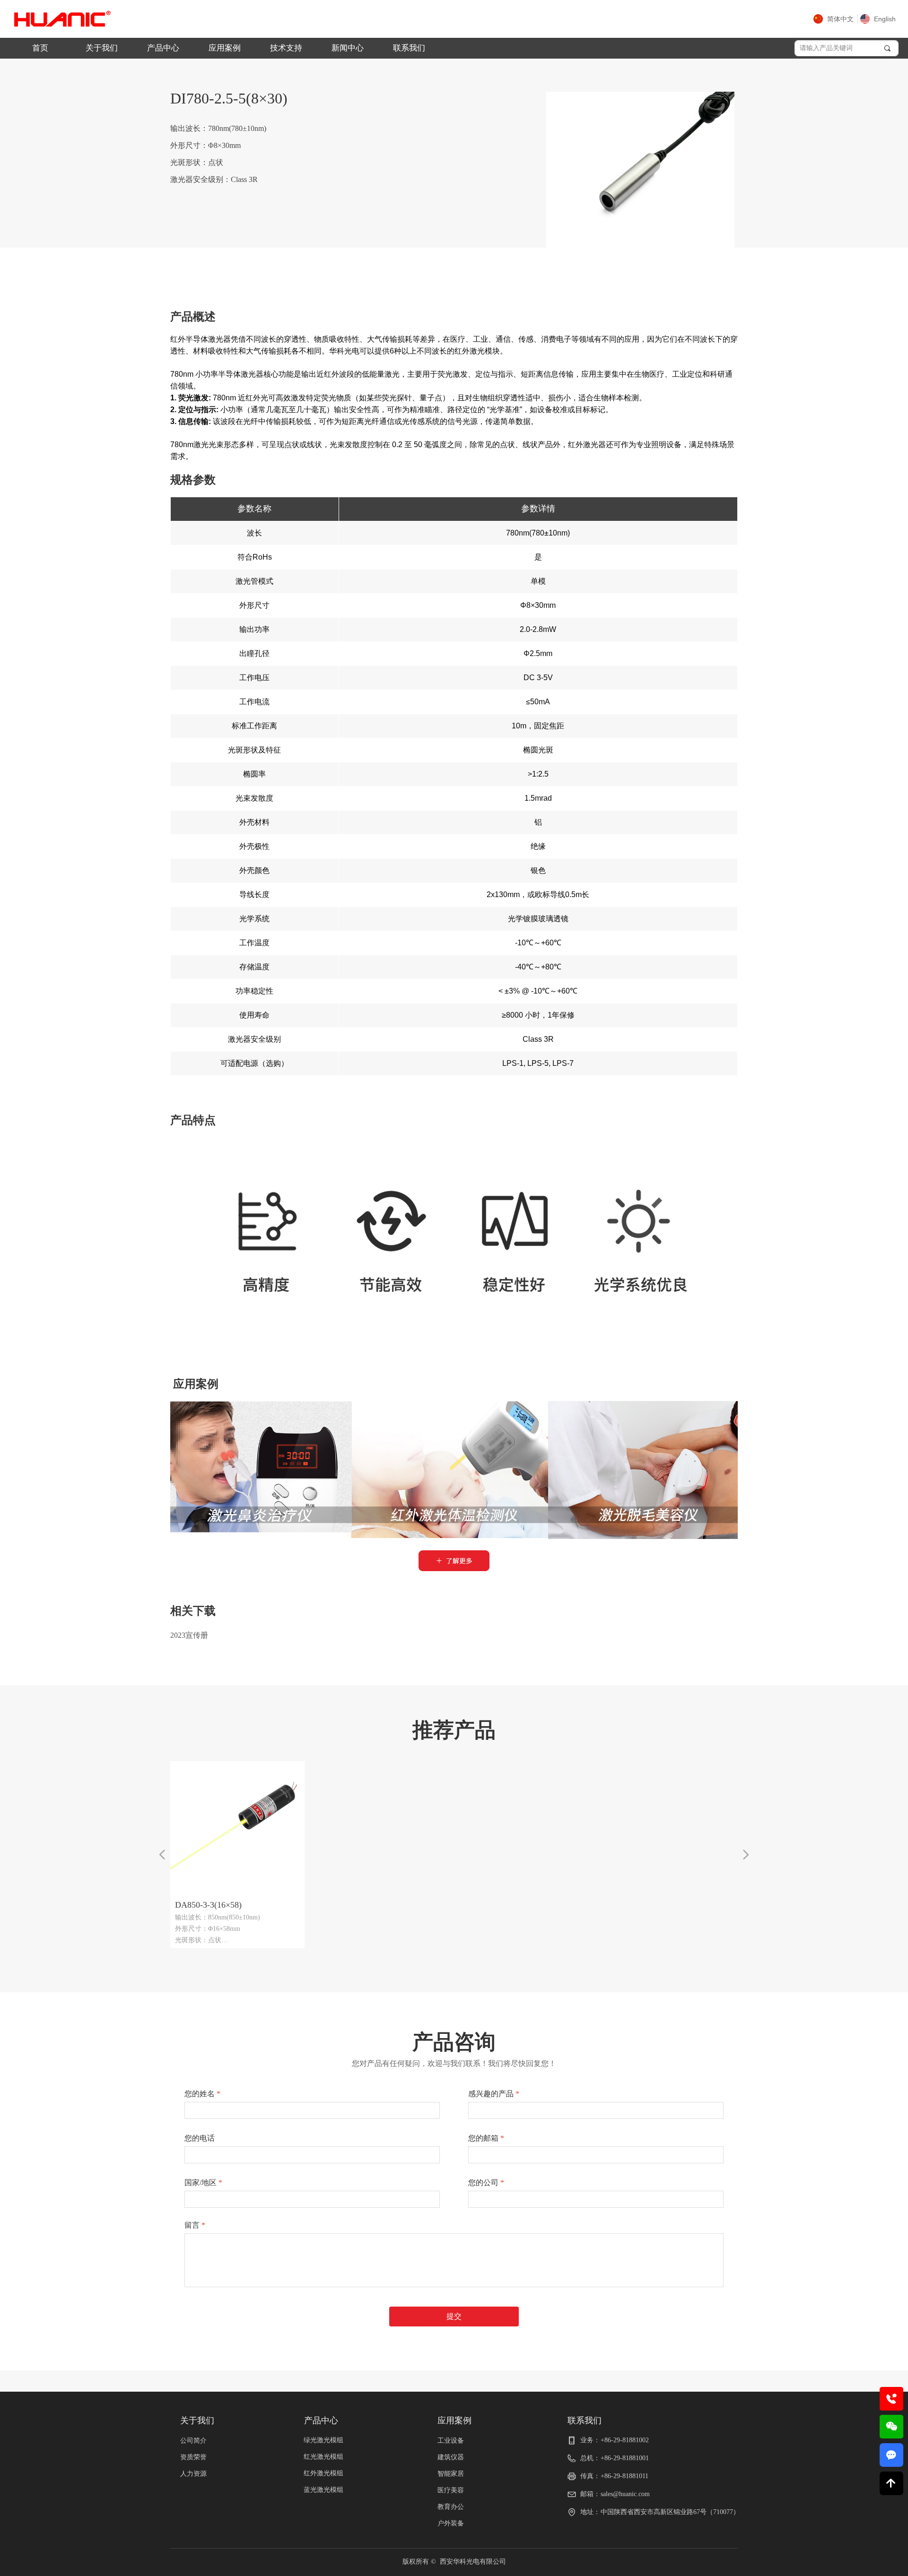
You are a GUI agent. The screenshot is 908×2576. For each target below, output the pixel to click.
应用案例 (225, 48)
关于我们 (102, 48)
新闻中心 (348, 48)
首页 (40, 48)
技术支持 (286, 48)
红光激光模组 (323, 2457)
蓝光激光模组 (323, 2490)
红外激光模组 (323, 2473)
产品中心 (163, 48)
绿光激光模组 (323, 2440)
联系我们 (409, 48)
